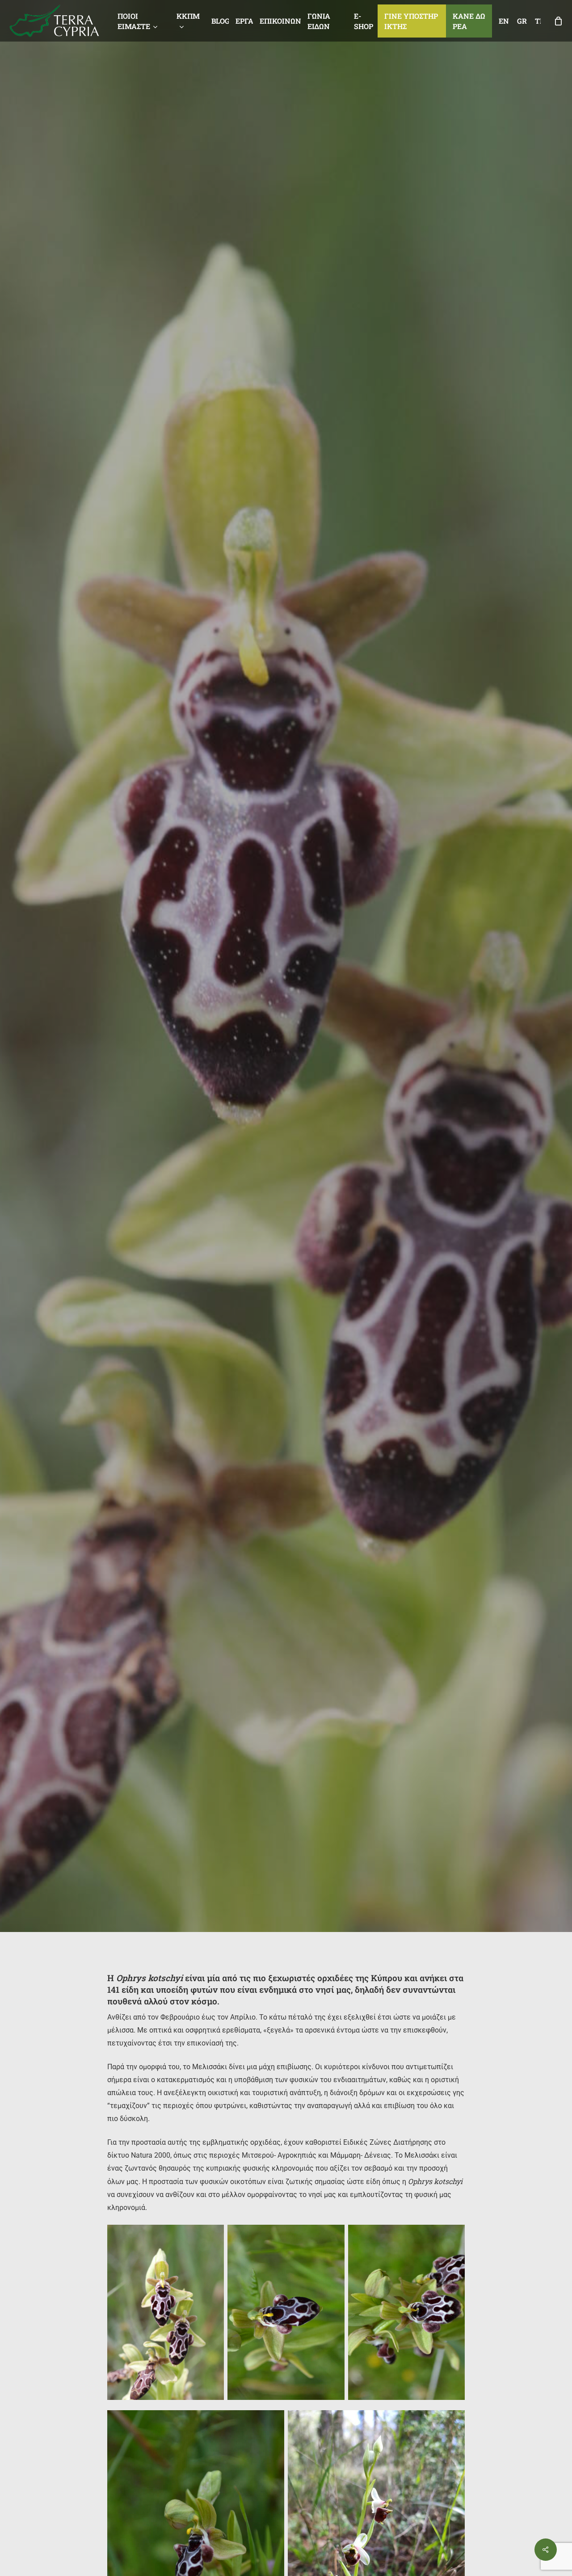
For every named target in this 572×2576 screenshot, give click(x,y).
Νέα (286, 1145)
